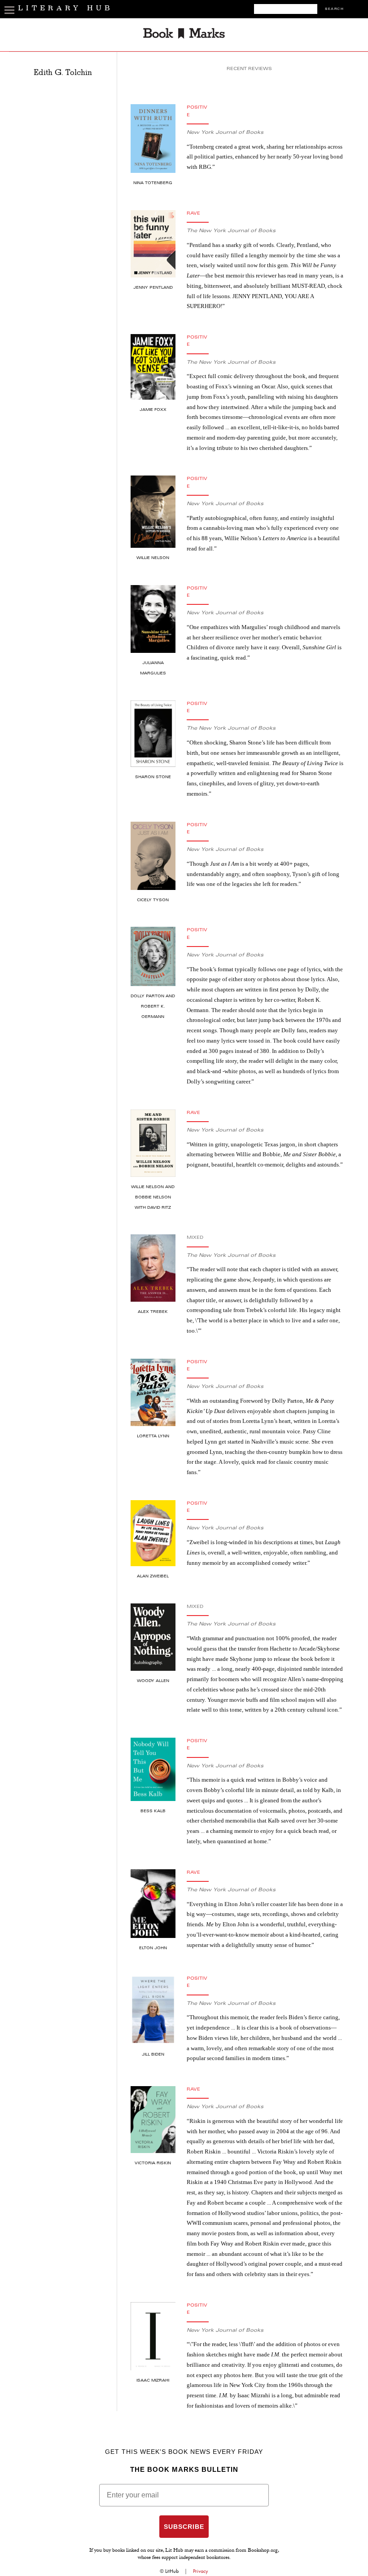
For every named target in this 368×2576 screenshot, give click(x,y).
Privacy (201, 2571)
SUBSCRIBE (184, 2527)
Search (334, 9)
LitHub (172, 2571)
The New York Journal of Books (231, 231)
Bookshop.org (263, 2551)
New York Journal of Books (225, 133)
